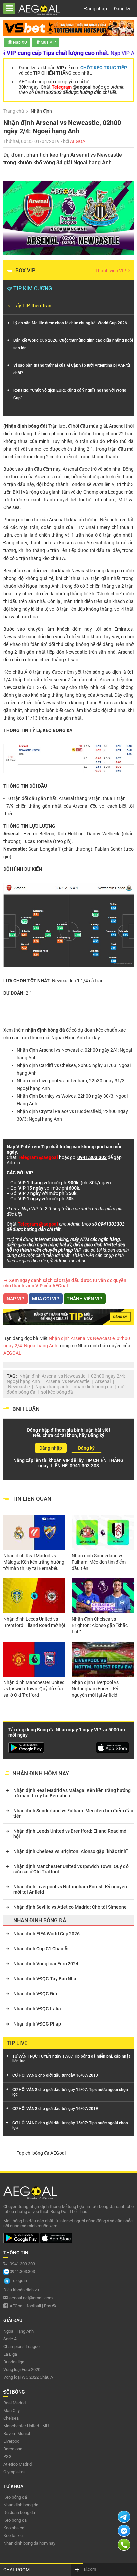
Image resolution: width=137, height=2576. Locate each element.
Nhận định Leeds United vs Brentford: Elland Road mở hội (34, 1622)
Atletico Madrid (17, 2464)
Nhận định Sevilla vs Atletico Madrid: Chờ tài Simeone (70, 1907)
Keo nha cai (14, 2528)
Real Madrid (14, 2403)
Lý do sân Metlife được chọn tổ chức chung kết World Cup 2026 (70, 323)
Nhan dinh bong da (21, 2505)
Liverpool (12, 2441)
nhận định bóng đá (93, 1387)
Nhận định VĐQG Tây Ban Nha (45, 1979)
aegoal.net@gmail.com (31, 2298)
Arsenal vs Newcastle (68, 1381)
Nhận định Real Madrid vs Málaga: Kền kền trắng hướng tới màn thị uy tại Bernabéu (34, 1562)
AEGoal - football (25, 2306)
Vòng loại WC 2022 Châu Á (28, 2377)
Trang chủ (14, 111)
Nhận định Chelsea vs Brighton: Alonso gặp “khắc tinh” (100, 1625)
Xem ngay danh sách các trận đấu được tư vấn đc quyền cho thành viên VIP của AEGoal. (65, 1283)
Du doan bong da (19, 2512)
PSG (7, 2456)
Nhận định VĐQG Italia (37, 2009)
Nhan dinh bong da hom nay (29, 2543)
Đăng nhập (96, 9)
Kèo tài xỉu (13, 2535)
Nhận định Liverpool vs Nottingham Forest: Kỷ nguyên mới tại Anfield (95, 1689)
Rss (48, 2306)
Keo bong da (15, 2520)
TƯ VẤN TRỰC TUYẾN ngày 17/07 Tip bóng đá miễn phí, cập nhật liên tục (71, 2059)
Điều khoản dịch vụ (21, 2290)
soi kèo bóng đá (57, 1392)
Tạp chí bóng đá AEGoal (41, 2153)
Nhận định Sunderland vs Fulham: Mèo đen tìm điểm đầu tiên (99, 1562)
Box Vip (25, 270)
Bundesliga (14, 2362)
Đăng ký (122, 9)
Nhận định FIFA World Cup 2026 (47, 1934)
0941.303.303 (84, 1466)
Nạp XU (20, 42)
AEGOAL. (13, 1353)
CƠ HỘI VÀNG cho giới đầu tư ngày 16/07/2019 (55, 2075)
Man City (11, 2410)
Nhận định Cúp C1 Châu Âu (42, 1949)
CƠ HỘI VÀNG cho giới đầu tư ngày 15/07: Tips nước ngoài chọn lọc (70, 2092)
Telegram (19, 2281)
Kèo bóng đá (15, 2497)
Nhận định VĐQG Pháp (37, 2024)
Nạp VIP (15, 1299)
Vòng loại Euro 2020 (22, 2370)
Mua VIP (48, 42)
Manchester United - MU (26, 2426)
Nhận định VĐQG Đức (36, 1994)
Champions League (21, 2347)
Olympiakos (14, 2472)
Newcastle (19, 1387)
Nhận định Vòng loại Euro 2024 (46, 1964)
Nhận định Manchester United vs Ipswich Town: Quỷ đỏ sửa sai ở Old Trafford (34, 1689)
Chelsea (11, 2418)
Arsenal (103, 1381)
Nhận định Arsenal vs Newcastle (52, 1376)
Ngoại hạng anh (52, 1387)
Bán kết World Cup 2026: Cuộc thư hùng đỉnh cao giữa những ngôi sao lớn (73, 344)
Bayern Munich (17, 2433)
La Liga (10, 2354)
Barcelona (13, 2449)
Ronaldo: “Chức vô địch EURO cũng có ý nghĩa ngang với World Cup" (70, 394)
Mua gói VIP (46, 1299)
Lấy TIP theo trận (32, 306)
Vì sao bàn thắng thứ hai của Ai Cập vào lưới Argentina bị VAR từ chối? (72, 369)
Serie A (10, 2339)
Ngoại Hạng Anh (68, 1038)
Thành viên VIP (111, 271)
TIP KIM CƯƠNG (33, 288)
